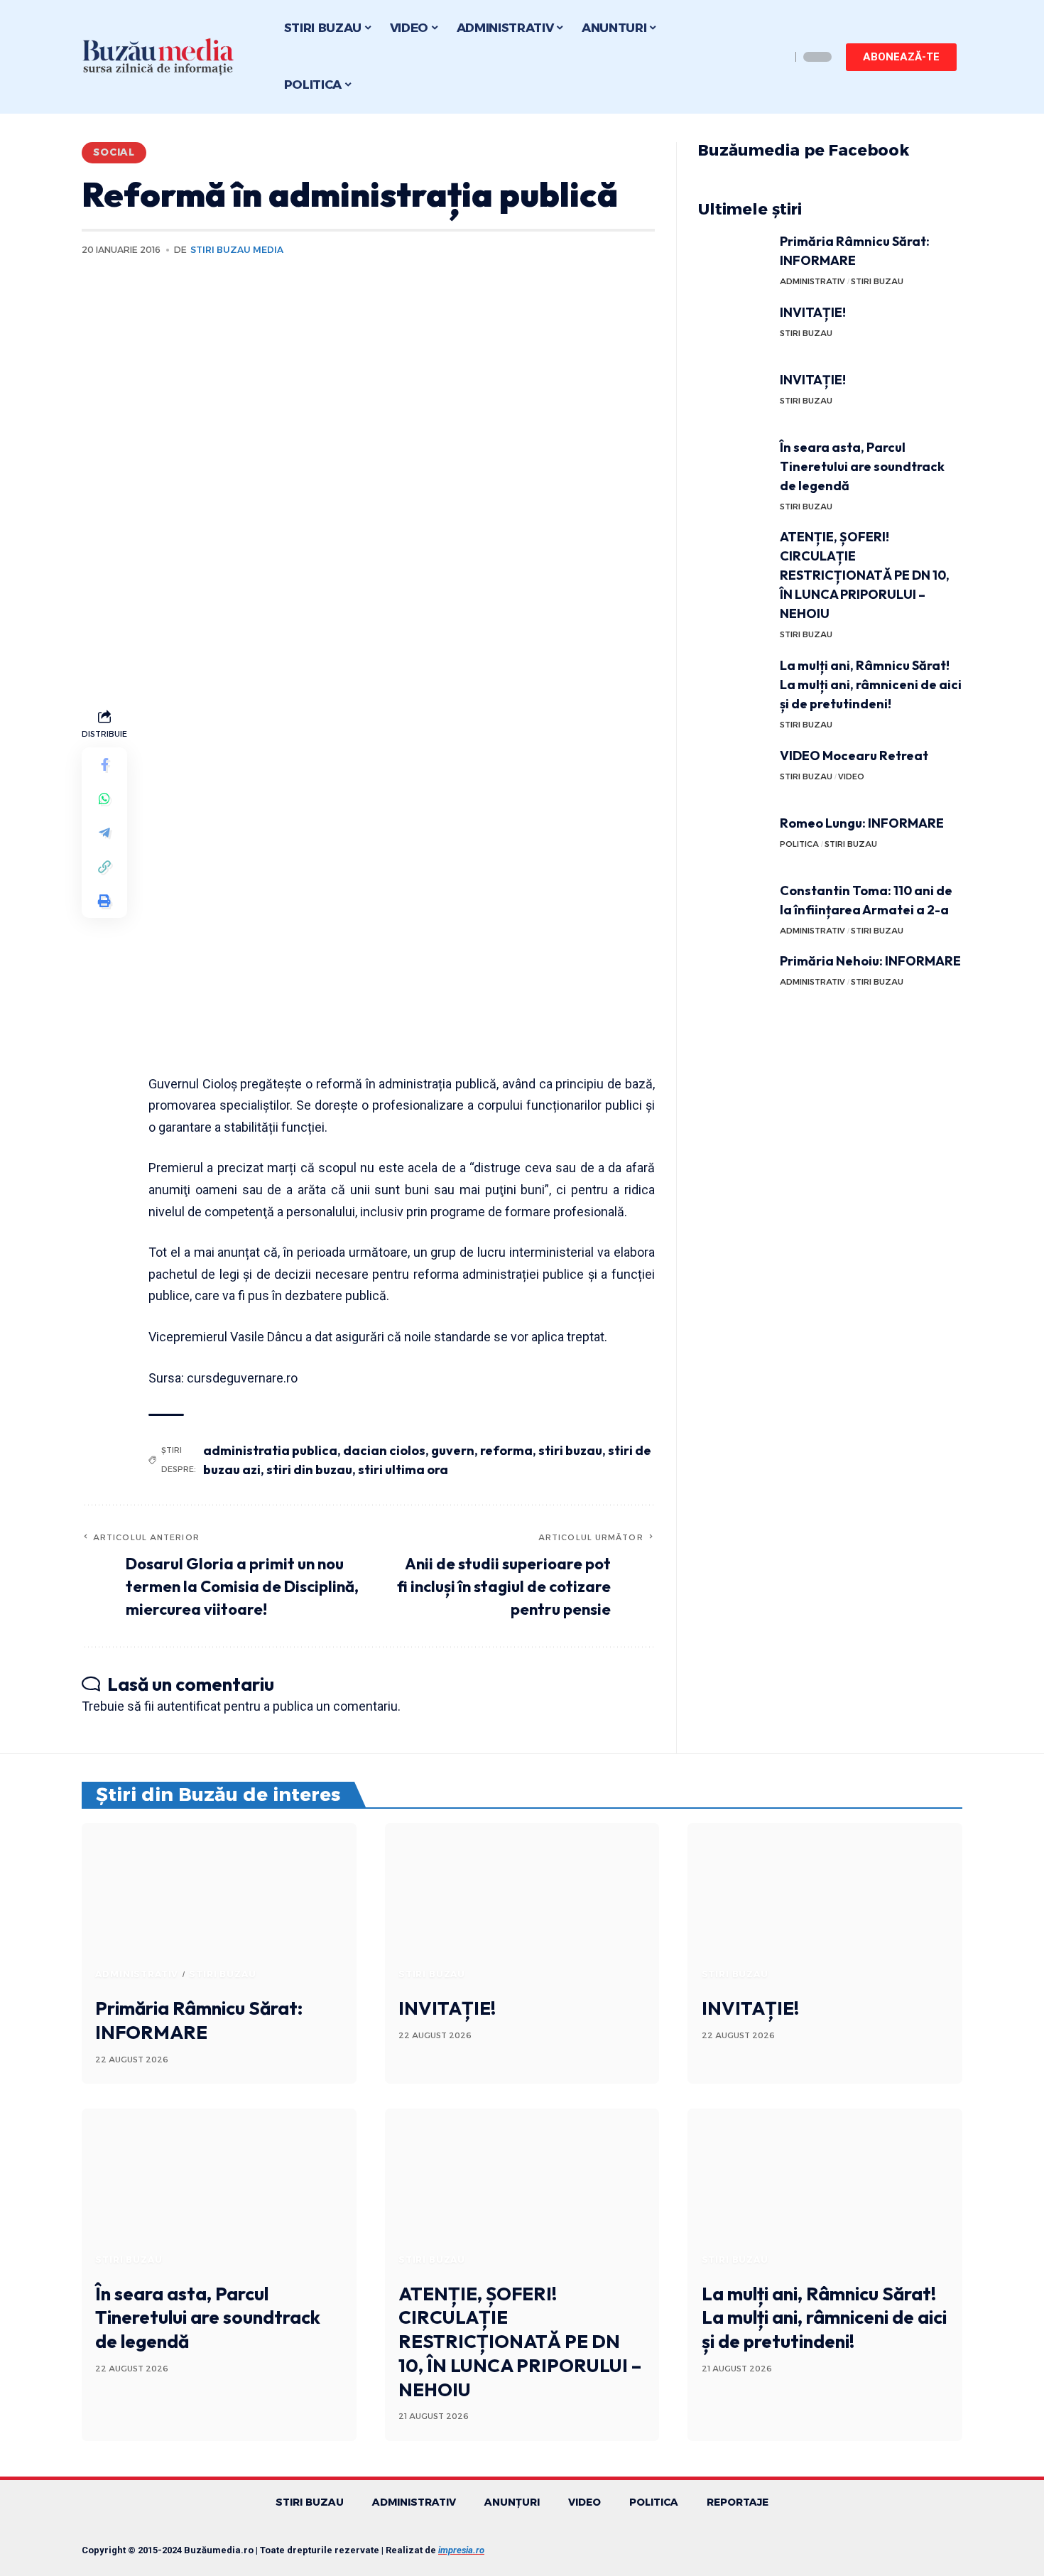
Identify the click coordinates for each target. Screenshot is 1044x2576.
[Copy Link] (104, 867)
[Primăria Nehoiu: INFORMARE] (734, 978)
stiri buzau (570, 1450)
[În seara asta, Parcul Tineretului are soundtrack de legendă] (734, 464)
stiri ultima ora (403, 1470)
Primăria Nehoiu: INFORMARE (870, 961)
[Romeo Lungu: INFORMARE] (734, 840)
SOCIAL (114, 152)
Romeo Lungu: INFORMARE (862, 823)
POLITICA (799, 844)
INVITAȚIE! (813, 312)
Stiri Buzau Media (237, 250)
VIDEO (851, 776)
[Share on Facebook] (104, 764)
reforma (506, 1450)
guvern (453, 1450)
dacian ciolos (384, 1450)
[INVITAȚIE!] (734, 329)
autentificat (189, 1706)
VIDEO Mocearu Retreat (854, 756)
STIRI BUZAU (877, 281)
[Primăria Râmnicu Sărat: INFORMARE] (734, 258)
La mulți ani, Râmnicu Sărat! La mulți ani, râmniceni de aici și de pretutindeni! (871, 684)
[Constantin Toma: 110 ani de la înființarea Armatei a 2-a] (734, 908)
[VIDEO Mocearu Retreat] (734, 773)
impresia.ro (461, 2550)
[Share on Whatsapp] (104, 799)
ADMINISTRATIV (812, 281)
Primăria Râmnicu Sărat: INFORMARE (199, 2020)
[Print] (104, 901)
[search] (776, 57)
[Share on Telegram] (104, 833)
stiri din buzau (309, 1470)
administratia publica (270, 1450)
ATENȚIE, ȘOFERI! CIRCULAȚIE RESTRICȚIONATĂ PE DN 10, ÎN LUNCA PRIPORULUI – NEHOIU (865, 575)
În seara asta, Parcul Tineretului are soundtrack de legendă (862, 466)
